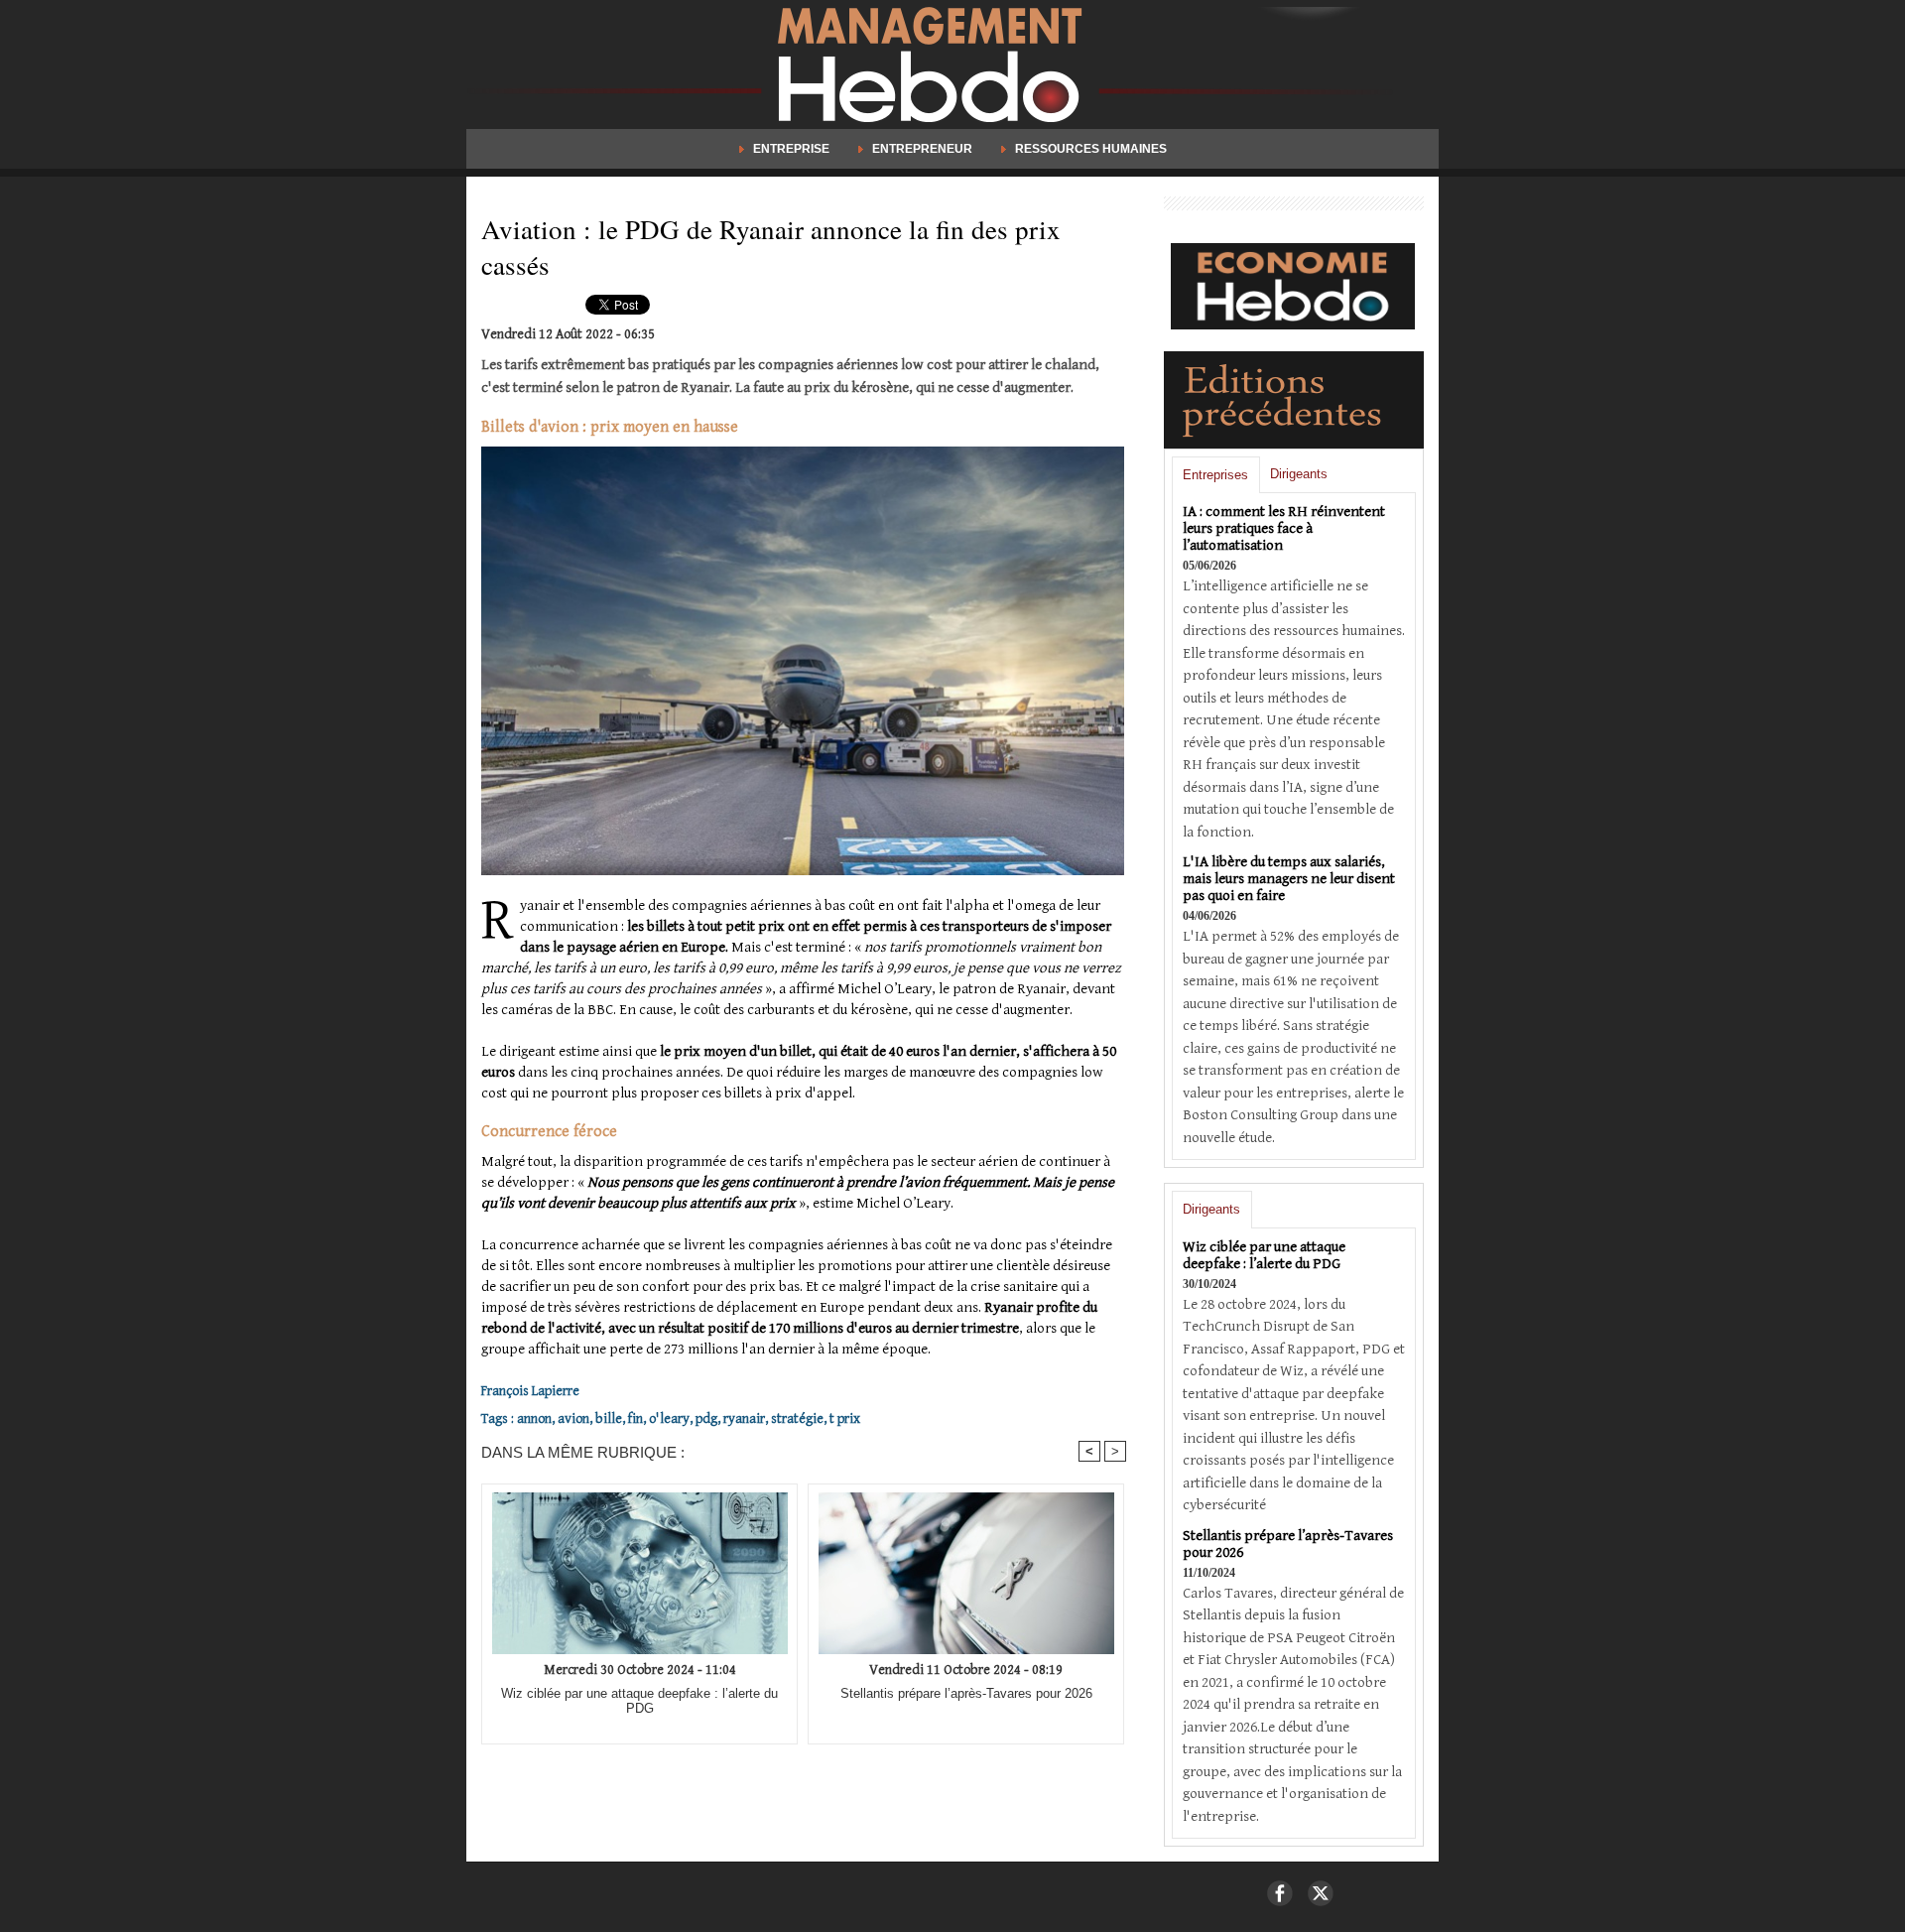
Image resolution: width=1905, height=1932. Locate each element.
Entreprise (791, 149)
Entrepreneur (922, 149)
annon (534, 1419)
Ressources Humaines (1089, 149)
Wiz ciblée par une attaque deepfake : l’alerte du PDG (639, 1701)
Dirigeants (1299, 474)
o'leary (669, 1419)
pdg (706, 1419)
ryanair (744, 1419)
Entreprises (1215, 475)
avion (573, 1419)
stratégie (797, 1419)
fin (635, 1419)
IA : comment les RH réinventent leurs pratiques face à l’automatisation (1284, 528)
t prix (845, 1419)
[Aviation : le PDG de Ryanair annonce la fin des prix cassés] (803, 452)
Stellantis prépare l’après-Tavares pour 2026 (966, 1693)
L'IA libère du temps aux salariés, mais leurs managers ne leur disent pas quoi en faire (1289, 879)
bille (609, 1419)
